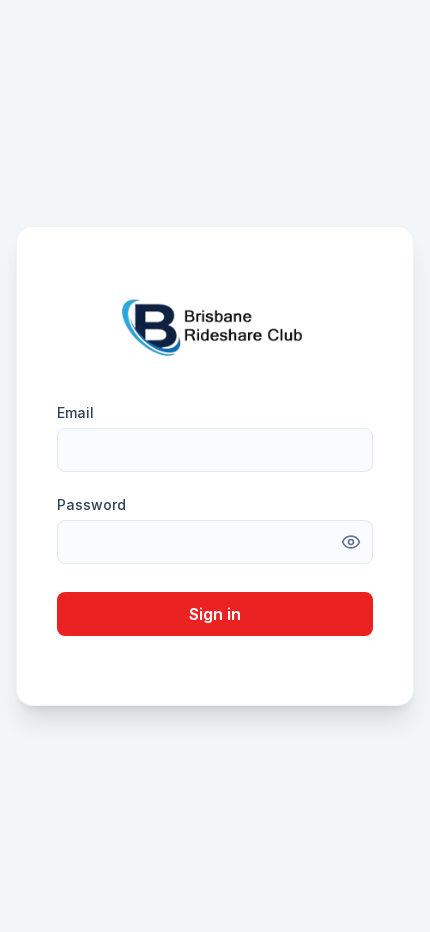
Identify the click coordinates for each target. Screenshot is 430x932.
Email (75, 412)
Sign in (215, 614)
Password (91, 504)
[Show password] (351, 542)
